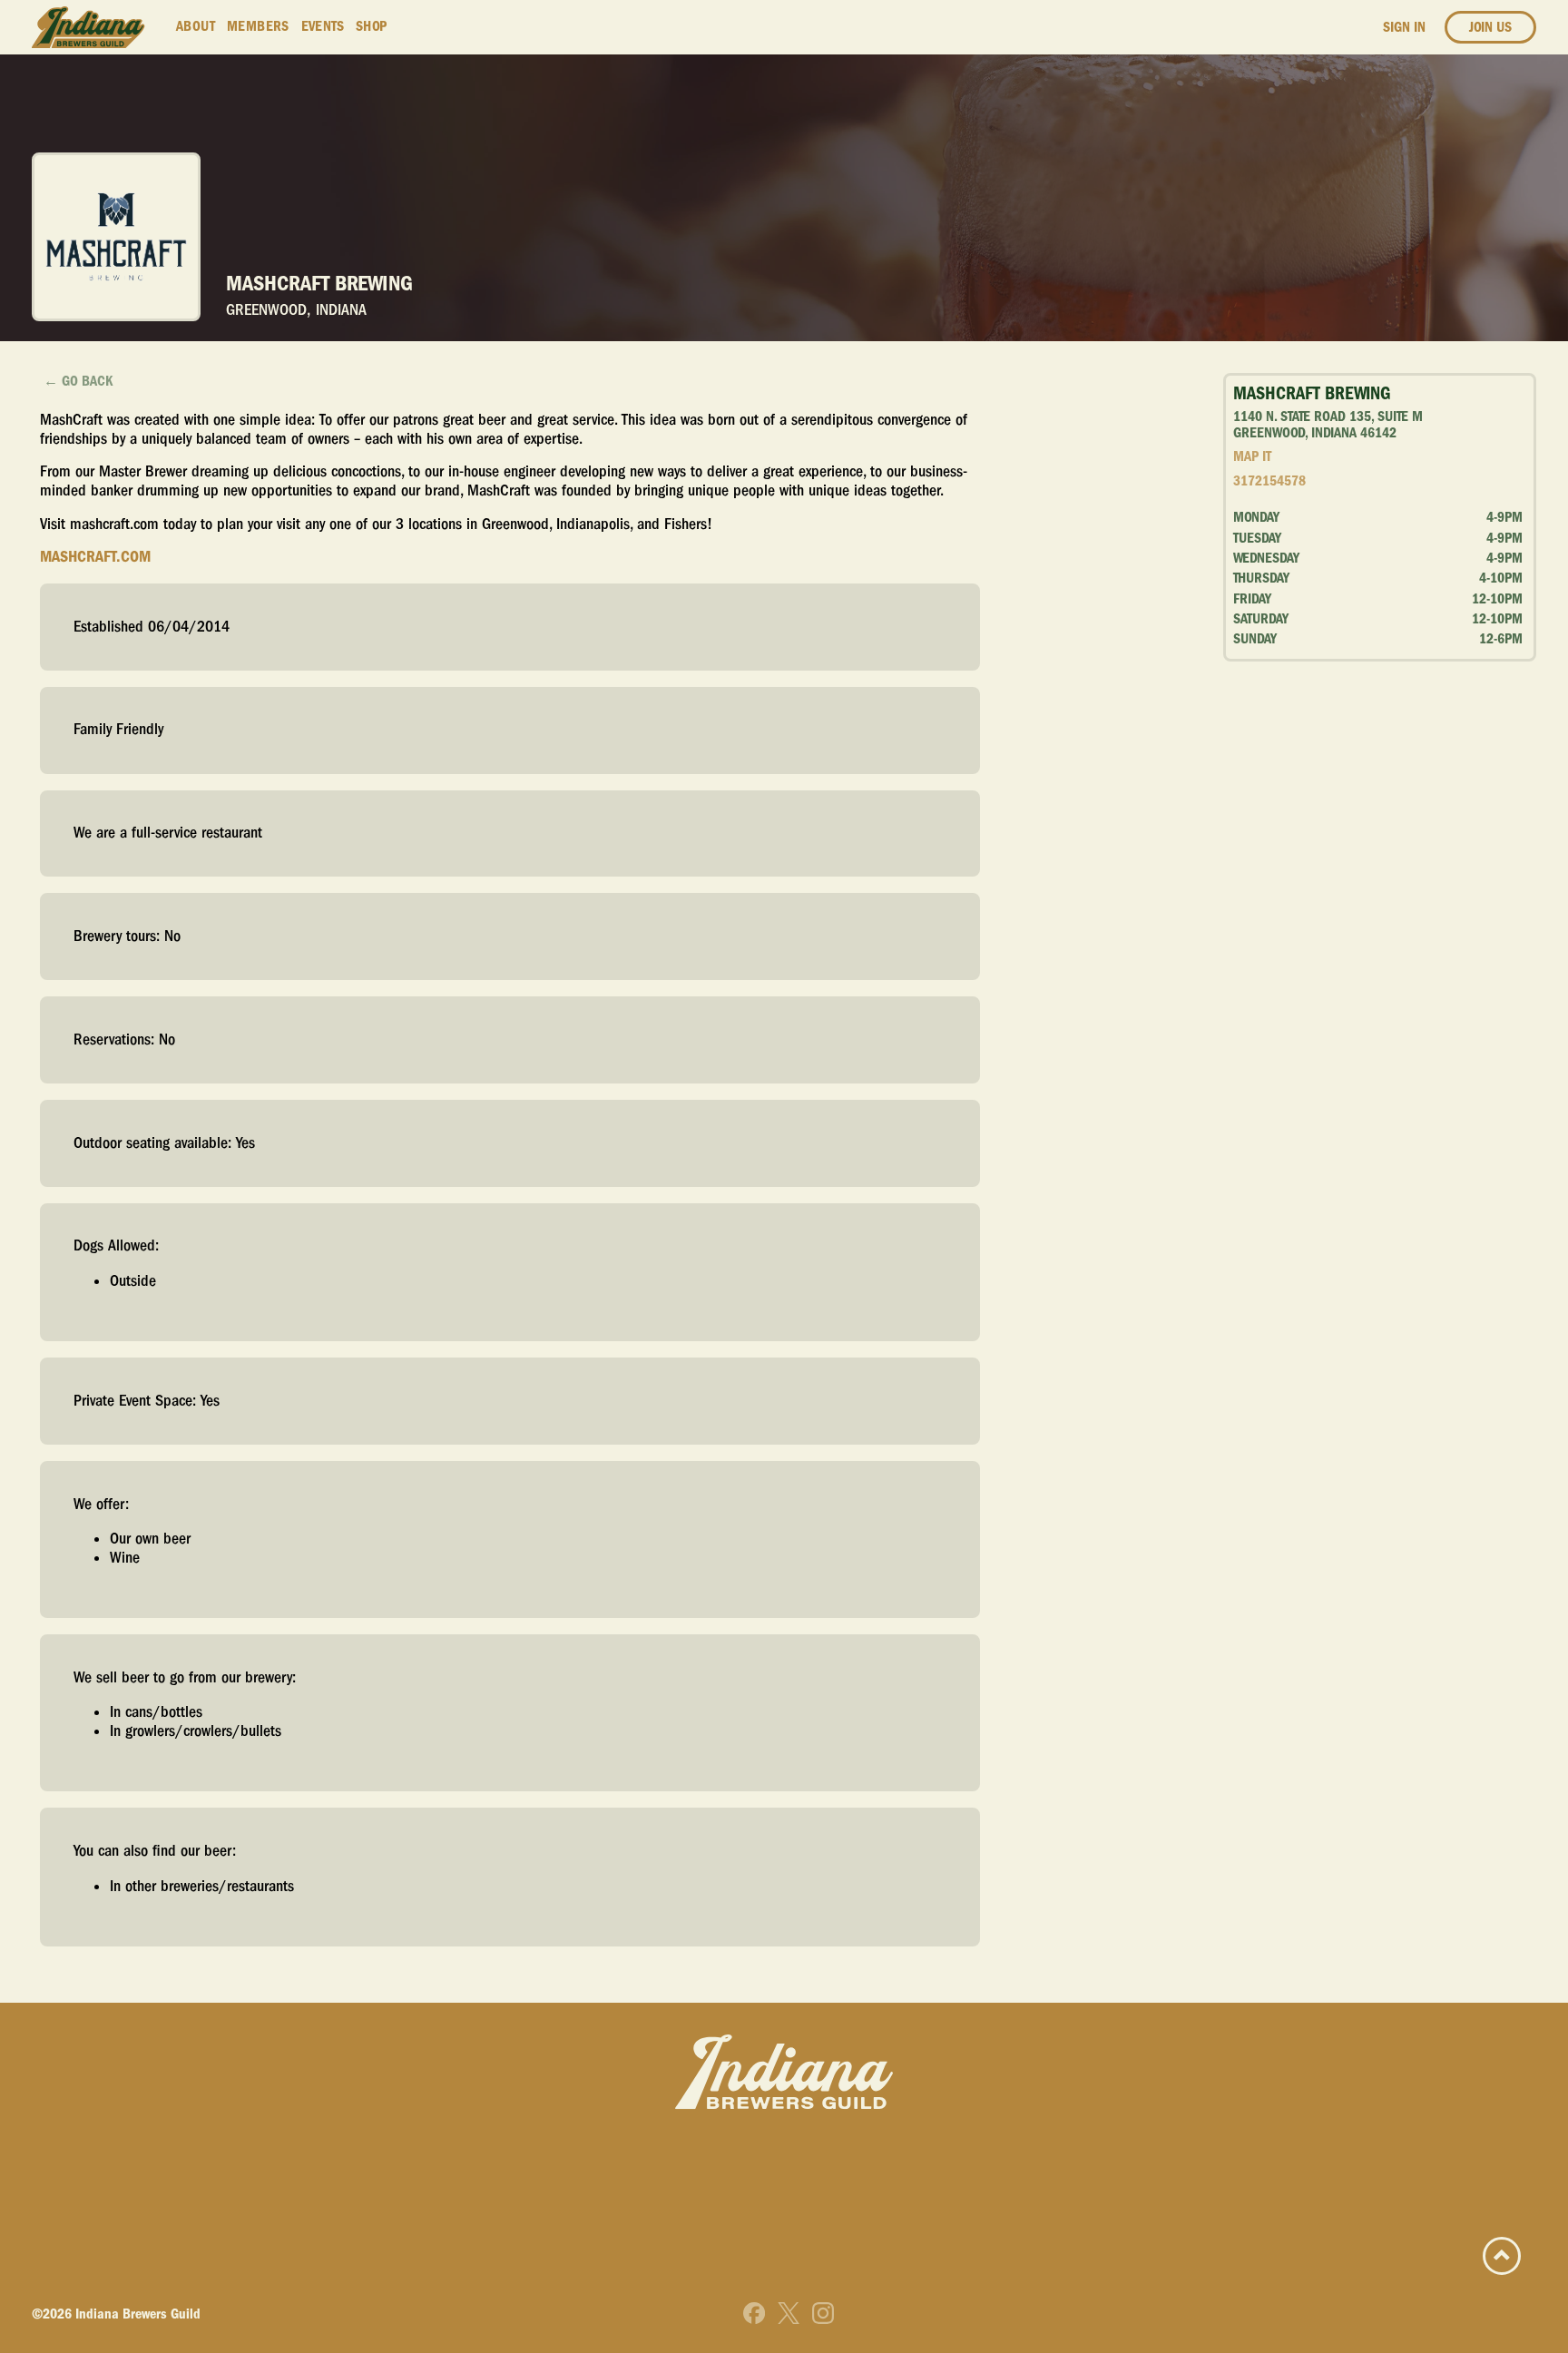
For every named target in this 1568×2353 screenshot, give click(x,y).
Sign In (1404, 27)
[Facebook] (754, 2313)
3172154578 (1269, 481)
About (196, 26)
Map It (1252, 456)
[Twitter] (789, 2313)
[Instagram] (823, 2313)
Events (323, 26)
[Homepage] (88, 28)
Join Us (1490, 27)
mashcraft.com (95, 557)
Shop (372, 26)
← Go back (78, 381)
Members (258, 26)
